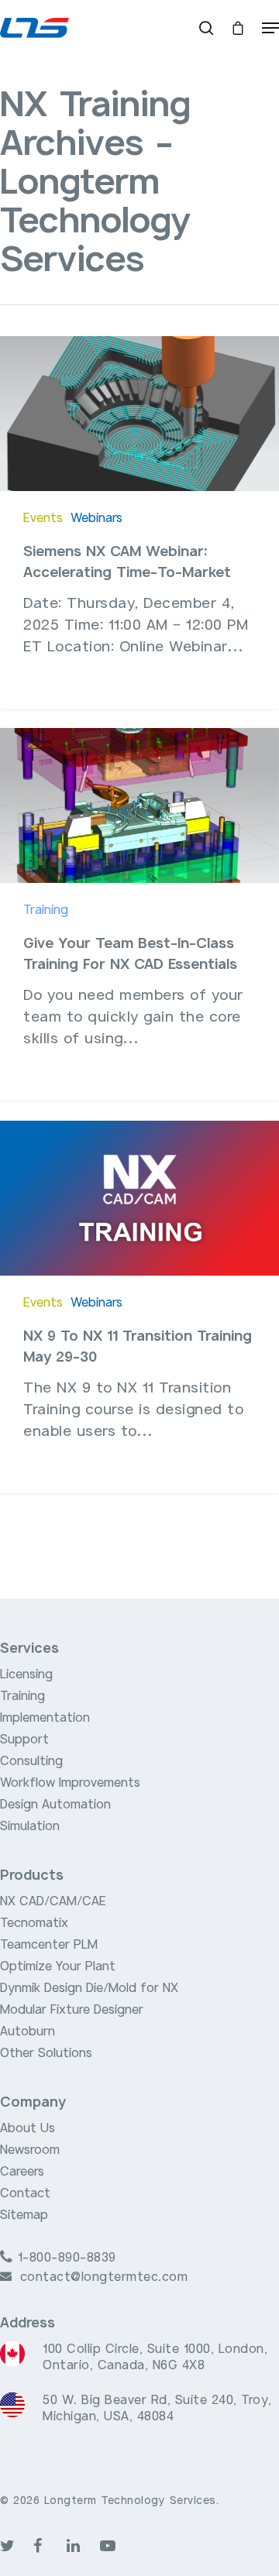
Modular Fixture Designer (72, 2010)
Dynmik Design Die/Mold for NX (89, 1988)
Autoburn (28, 2032)
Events (43, 518)
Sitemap (24, 2215)
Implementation (45, 1718)
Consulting (31, 1761)
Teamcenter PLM (49, 1945)
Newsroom (30, 2150)
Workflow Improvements (70, 1783)
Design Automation (55, 1805)
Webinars (96, 518)
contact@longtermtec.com (104, 2277)
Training (46, 910)
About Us (28, 2128)
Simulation (30, 1826)
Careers (22, 2172)
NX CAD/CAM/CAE (53, 1901)
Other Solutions (46, 2053)
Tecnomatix (34, 1923)
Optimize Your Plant (58, 1966)
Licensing (26, 1674)
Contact (25, 2193)
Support (24, 1740)
